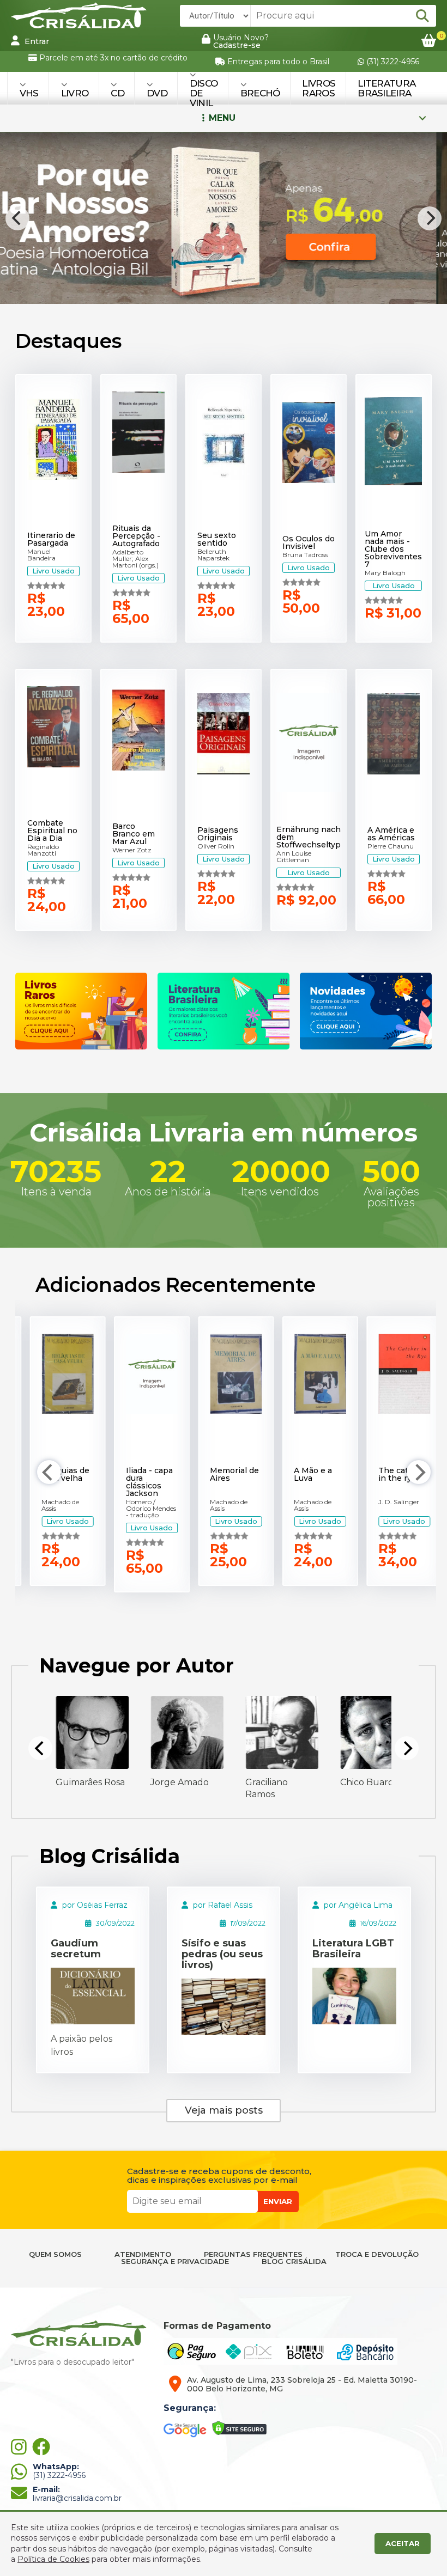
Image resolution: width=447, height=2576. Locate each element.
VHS (29, 93)
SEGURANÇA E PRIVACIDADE (175, 2261)
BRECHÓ (260, 93)
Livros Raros (319, 88)
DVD (157, 93)
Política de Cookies (53, 2559)
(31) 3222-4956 (392, 62)
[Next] (430, 218)
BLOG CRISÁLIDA (294, 2261)
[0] (429, 41)
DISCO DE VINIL (204, 93)
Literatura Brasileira (386, 88)
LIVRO (75, 93)
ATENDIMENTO (143, 2254)
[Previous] (17, 218)
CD (117, 93)
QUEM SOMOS (55, 2254)
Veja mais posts (224, 2110)
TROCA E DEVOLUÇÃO (377, 2254)
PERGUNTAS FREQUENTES (253, 2254)
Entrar (36, 41)
